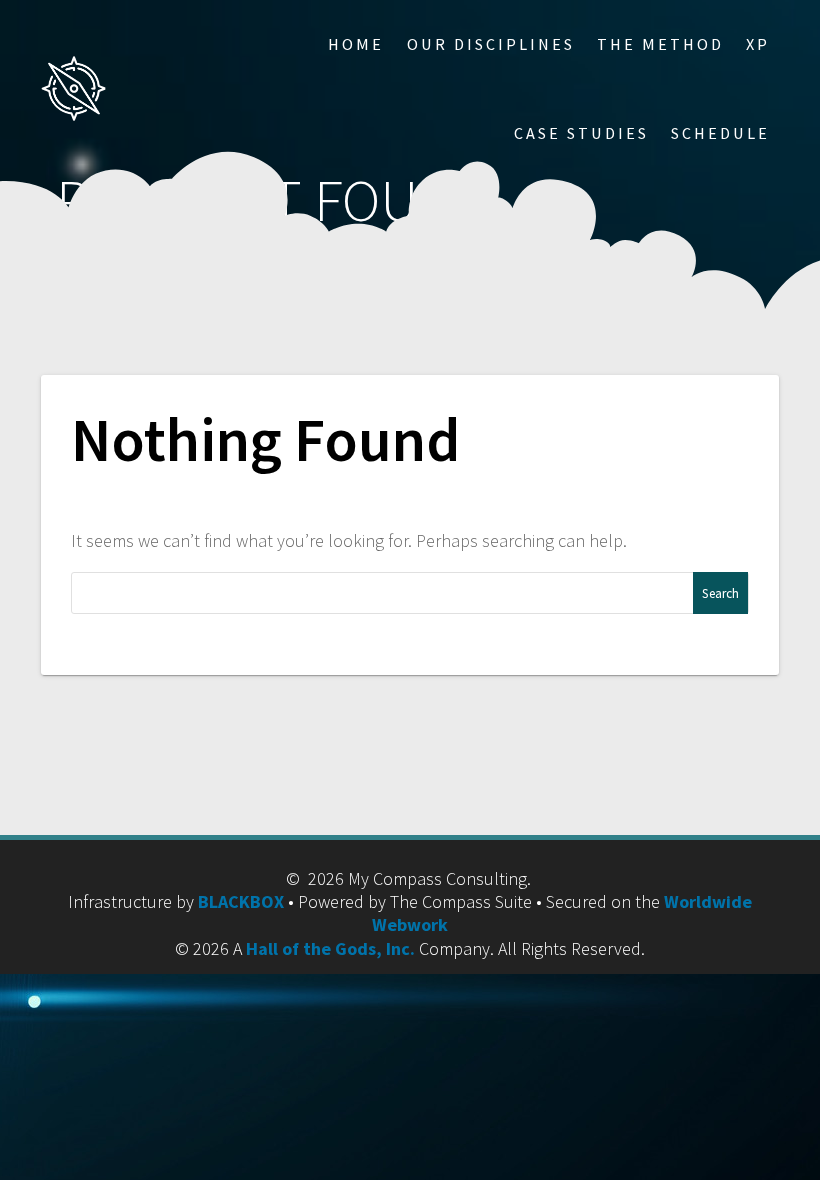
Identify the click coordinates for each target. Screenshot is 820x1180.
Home (356, 44)
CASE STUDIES (581, 133)
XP (758, 44)
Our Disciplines (491, 44)
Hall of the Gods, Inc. (330, 948)
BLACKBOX (241, 901)
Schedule (720, 133)
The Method (660, 44)
